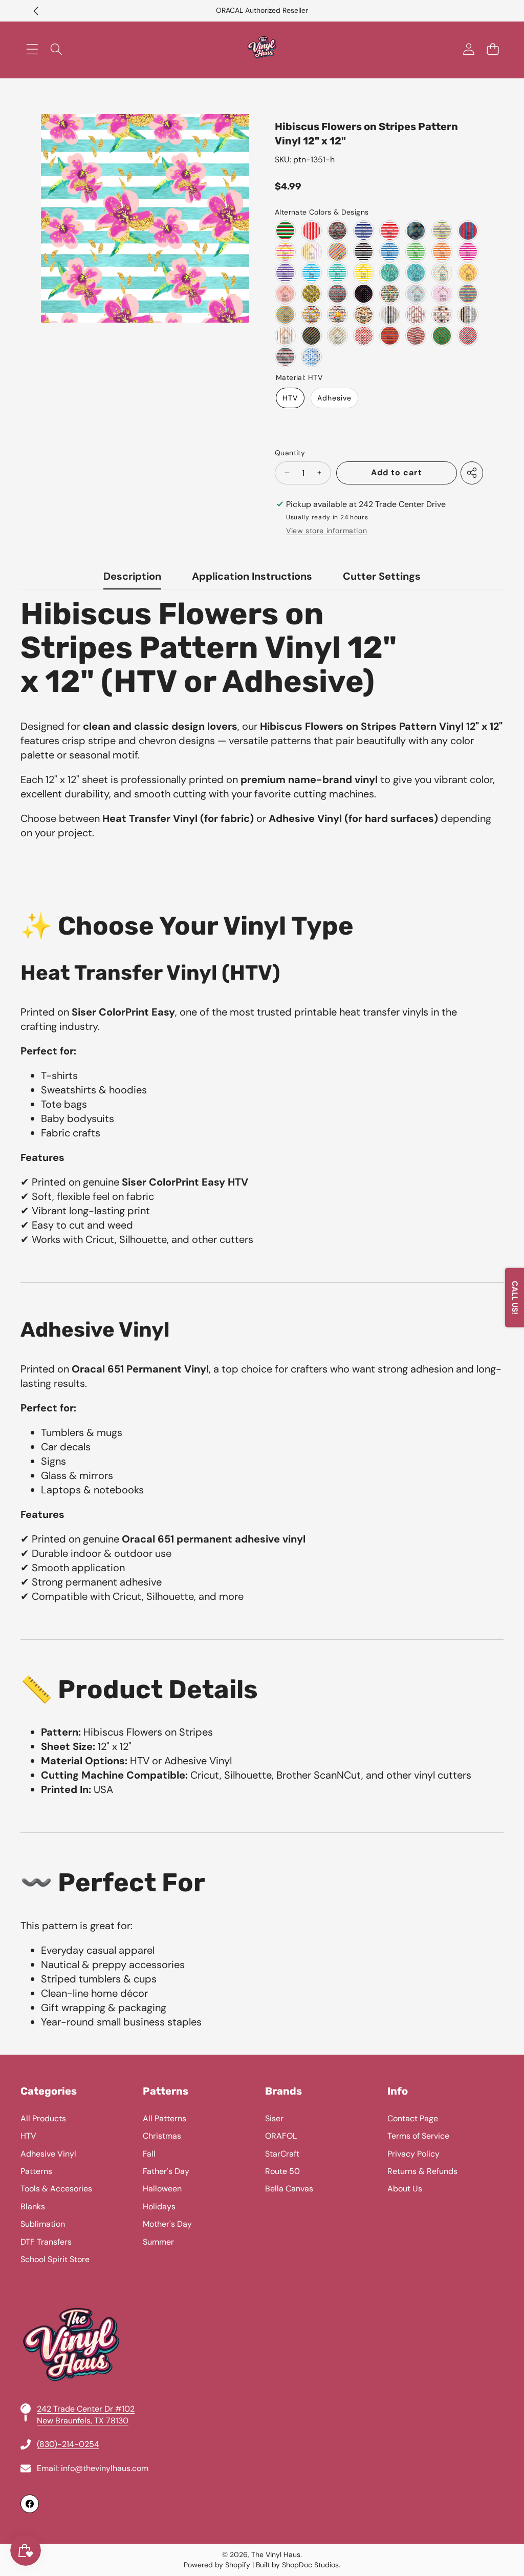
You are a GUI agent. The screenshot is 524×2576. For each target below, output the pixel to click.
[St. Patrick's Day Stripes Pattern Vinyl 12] (442, 336)
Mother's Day (167, 2224)
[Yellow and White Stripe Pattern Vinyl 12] (364, 273)
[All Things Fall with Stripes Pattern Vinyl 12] (337, 315)
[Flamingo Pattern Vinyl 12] (468, 273)
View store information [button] (326, 531)
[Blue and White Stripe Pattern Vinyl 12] (390, 252)
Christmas (162, 2136)
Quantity (290, 453)
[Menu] (32, 49)
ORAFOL (281, 2136)
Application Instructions (252, 576)
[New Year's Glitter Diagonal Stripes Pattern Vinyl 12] (311, 336)
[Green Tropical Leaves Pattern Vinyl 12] (390, 273)
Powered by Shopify (217, 2565)
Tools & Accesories (56, 2189)
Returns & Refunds (422, 2171)
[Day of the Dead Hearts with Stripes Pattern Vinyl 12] (337, 294)
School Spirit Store (55, 2259)
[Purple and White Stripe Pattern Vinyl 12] (285, 273)
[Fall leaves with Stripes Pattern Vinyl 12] (311, 315)
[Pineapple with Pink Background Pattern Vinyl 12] (285, 294)
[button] (36, 11)
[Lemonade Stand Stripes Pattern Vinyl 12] (285, 252)
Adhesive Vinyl (48, 2154)
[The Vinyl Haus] (262, 49)
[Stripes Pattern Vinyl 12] (390, 336)
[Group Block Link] (262, 2299)
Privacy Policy (413, 2154)
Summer (158, 2242)
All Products (43, 2118)
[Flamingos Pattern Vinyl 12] (364, 294)
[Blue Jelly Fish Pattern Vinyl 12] (311, 357)
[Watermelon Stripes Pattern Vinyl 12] (285, 231)
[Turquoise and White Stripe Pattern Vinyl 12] (337, 273)
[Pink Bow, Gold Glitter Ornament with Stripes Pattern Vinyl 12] (416, 315)
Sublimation (43, 2224)
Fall (149, 2154)
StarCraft (282, 2154)
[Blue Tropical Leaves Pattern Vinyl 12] (416, 273)
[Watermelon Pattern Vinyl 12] (364, 336)
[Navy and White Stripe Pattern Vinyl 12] (364, 231)
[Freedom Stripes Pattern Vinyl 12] (311, 231)
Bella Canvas (289, 2189)
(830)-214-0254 (68, 2444)
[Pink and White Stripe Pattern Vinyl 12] (468, 252)
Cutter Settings (382, 576)
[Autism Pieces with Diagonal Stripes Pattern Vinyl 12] (285, 315)
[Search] (56, 49)
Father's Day (166, 2171)
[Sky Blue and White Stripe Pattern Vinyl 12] (311, 273)
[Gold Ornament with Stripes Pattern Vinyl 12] (468, 315)
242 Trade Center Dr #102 (86, 2409)
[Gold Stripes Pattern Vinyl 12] (285, 336)
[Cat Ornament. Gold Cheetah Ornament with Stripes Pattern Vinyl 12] (442, 315)
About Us (405, 2189)
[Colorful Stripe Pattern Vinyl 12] (337, 252)
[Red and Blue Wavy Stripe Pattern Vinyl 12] (468, 231)
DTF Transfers (46, 2242)
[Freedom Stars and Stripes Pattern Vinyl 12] (416, 336)
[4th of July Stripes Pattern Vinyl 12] (468, 336)
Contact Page (413, 2118)
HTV (290, 398)
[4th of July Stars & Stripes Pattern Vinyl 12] (285, 357)
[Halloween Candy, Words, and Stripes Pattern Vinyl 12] (364, 315)
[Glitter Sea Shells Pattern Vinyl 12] (416, 231)
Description (132, 576)
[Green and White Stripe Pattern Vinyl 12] (416, 252)
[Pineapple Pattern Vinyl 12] (442, 273)
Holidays (159, 2207)
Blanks (33, 2207)
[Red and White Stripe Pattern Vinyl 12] (390, 231)
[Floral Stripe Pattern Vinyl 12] (337, 231)
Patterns (36, 2171)
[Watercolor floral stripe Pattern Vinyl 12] (390, 294)
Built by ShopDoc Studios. (298, 2565)
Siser (274, 2118)
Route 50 (282, 2171)
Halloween (162, 2189)
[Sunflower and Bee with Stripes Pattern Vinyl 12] (311, 294)
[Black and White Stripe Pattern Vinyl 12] (364, 252)
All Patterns (165, 2118)
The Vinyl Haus (276, 2554)
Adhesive (334, 398)
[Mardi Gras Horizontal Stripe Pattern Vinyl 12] (442, 231)
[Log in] (468, 49)
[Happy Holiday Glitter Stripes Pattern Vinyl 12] (390, 315)
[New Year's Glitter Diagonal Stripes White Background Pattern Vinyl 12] (337, 336)
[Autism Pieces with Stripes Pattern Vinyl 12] (468, 294)
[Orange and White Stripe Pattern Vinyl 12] (442, 252)
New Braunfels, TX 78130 (83, 2421)
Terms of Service (418, 2136)
